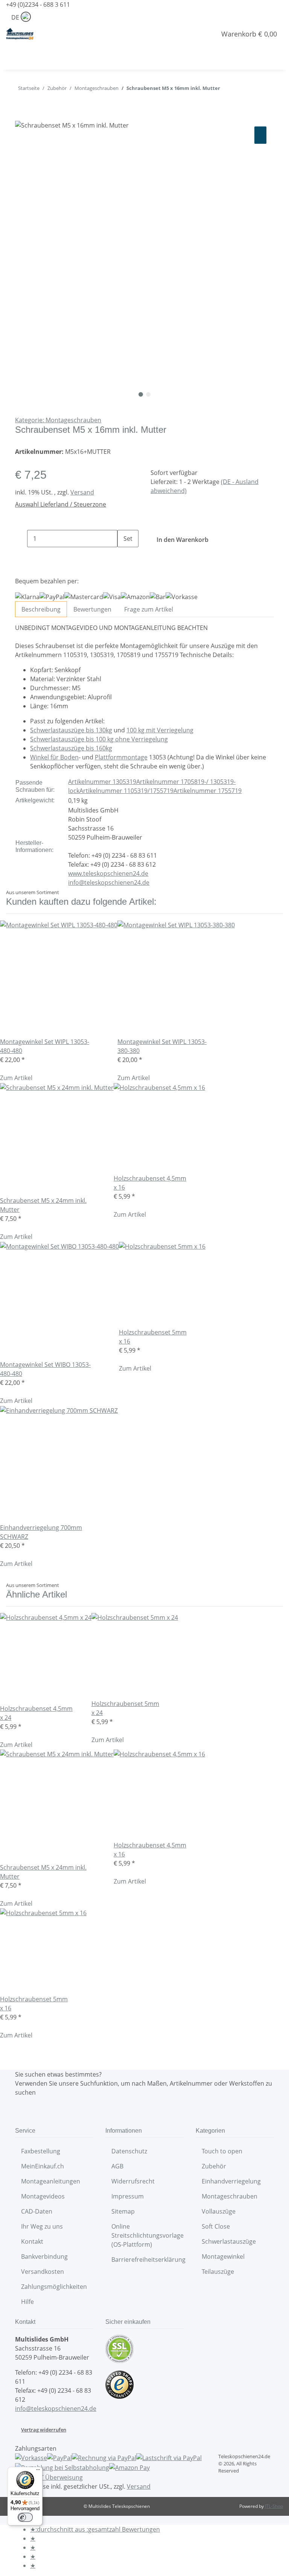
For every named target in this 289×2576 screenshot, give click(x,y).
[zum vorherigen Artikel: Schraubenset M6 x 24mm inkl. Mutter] (240, 90)
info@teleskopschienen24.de (109, 883)
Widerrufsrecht (133, 2181)
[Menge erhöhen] (123, 556)
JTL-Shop (274, 2506)
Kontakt (32, 2241)
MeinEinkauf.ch (43, 2166)
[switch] (25, 2517)
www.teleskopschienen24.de (108, 873)
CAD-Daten (37, 2211)
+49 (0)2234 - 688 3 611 (38, 5)
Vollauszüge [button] (219, 2211)
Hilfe (27, 2302)
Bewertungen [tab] (92, 609)
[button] (187, 34)
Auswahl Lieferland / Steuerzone (61, 504)
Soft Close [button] (217, 2226)
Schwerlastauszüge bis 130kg (71, 730)
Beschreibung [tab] (41, 609)
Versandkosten (43, 2272)
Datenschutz (129, 2151)
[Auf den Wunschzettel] (260, 135)
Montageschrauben (230, 2196)
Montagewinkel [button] (224, 2256)
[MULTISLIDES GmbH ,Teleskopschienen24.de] (20, 34)
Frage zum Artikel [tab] (149, 609)
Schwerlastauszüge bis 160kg (71, 748)
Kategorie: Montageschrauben (58, 420)
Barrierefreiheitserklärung (148, 2260)
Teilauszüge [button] (219, 2272)
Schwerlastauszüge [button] (230, 2241)
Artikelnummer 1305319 (102, 782)
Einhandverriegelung (231, 2181)
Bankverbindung (44, 2256)
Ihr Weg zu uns (42, 2226)
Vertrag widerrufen (44, 2430)
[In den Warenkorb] (21, 116)
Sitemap (123, 2211)
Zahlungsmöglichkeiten (54, 2287)
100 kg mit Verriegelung (160, 730)
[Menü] (38, 2471)
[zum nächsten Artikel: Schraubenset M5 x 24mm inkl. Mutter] (226, 90)
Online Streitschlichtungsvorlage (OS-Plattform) (148, 2235)
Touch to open (222, 2151)
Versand (82, 492)
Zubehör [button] (215, 2166)
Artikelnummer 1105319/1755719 (126, 791)
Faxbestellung (41, 2151)
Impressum (128, 2196)
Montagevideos (43, 2196)
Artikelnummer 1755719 (208, 791)
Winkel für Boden (54, 757)
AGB (117, 2166)
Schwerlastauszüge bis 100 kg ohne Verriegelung (99, 739)
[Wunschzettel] (207, 34)
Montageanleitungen (51, 2181)
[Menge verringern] (21, 539)
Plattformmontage (121, 757)
